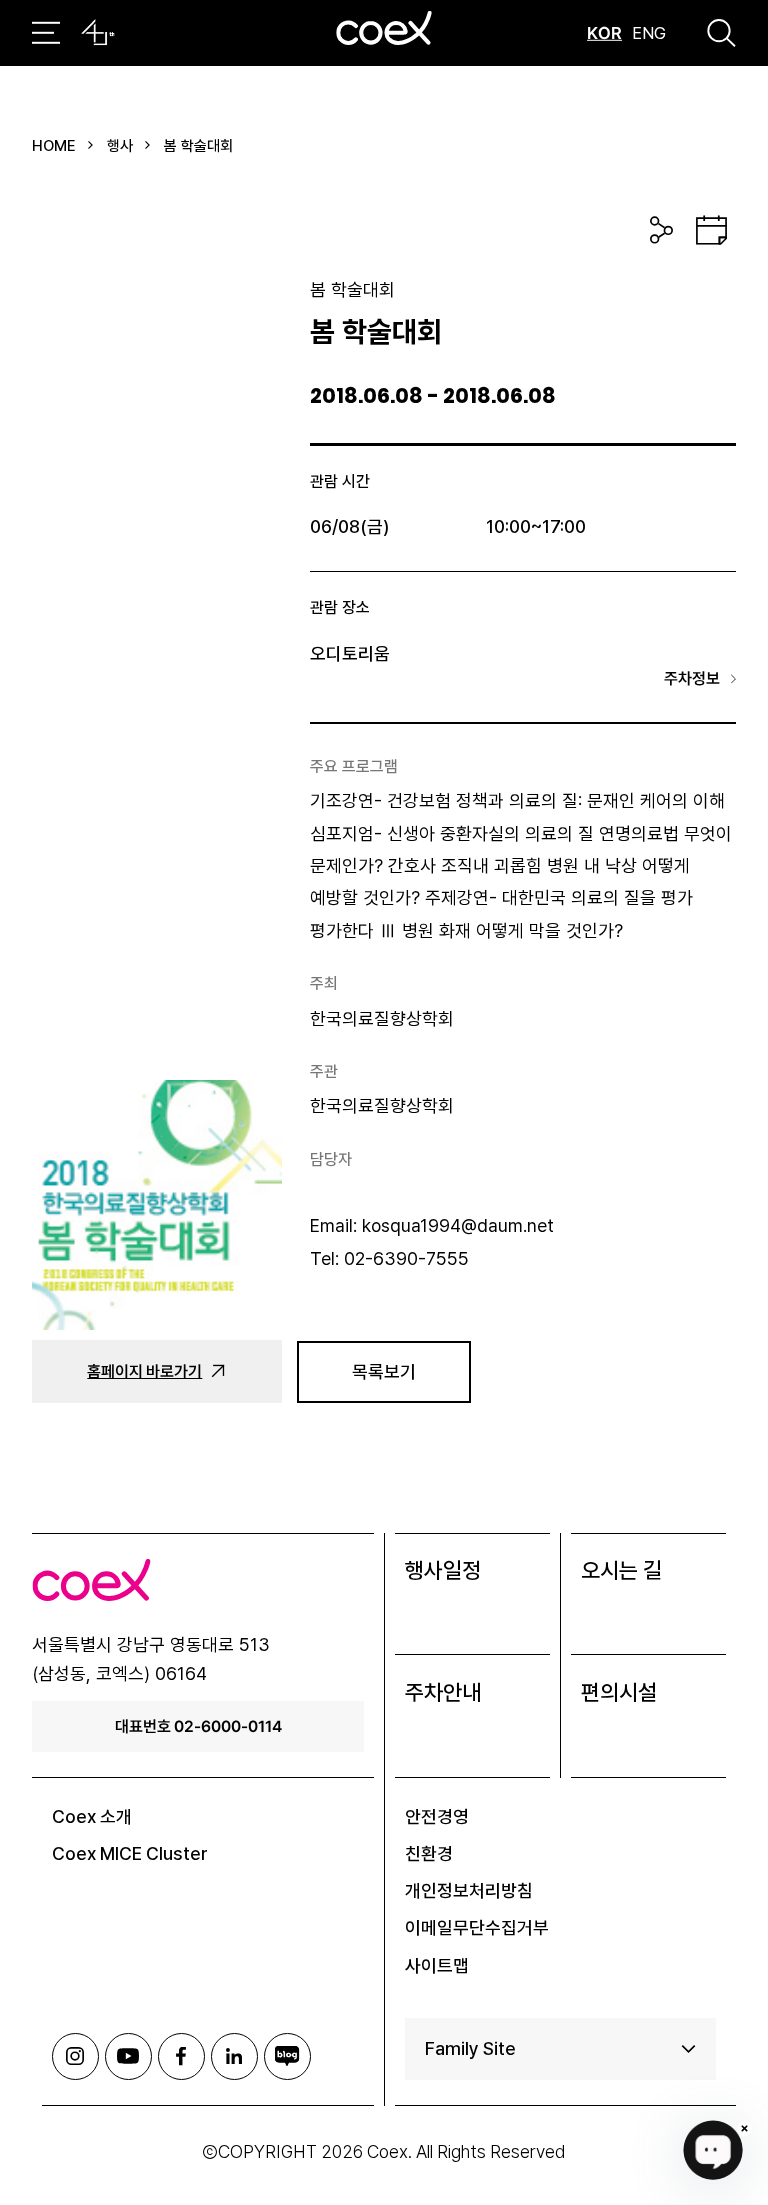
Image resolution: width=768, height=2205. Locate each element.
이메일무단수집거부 (477, 1927)
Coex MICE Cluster (130, 1853)
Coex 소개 (92, 1816)
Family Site (470, 2048)
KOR (604, 33)
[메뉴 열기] (46, 33)
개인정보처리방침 (469, 1890)
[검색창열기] (721, 33)
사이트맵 (437, 1965)
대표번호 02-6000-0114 (198, 1726)
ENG (649, 33)
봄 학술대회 (198, 146)
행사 (120, 146)
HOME (54, 146)
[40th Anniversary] (98, 33)
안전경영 (437, 1816)
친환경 (429, 1853)
